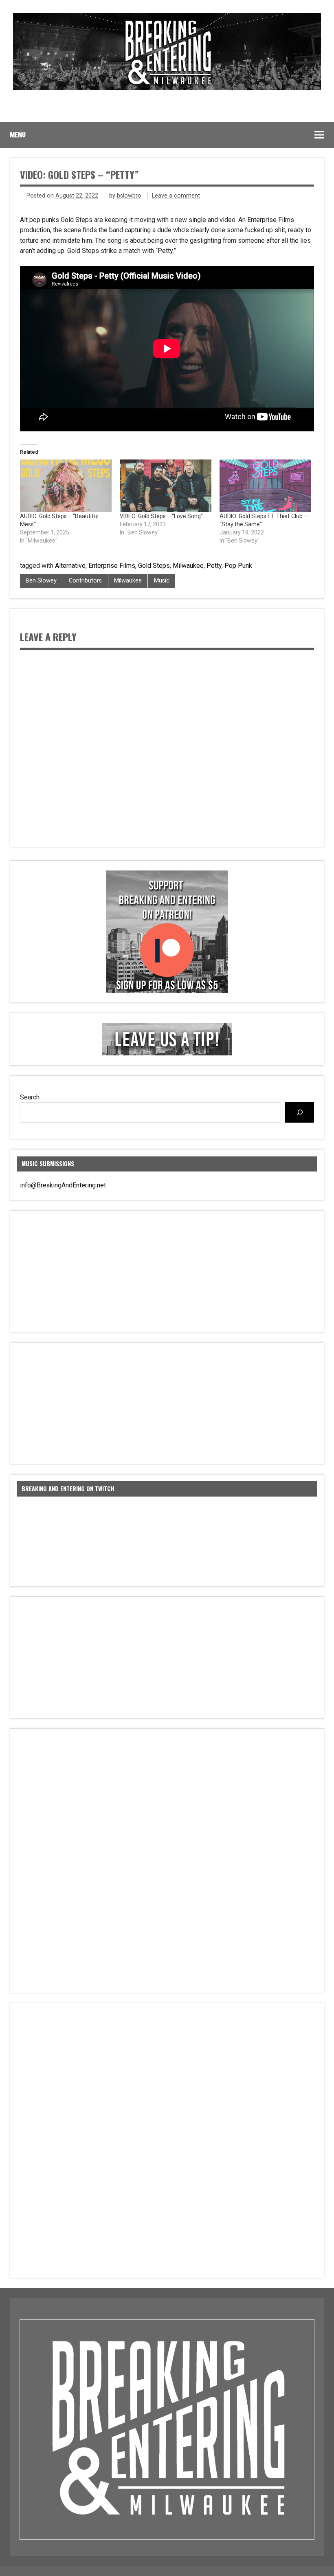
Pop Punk (238, 566)
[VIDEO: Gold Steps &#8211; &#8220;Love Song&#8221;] (166, 486)
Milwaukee (188, 566)
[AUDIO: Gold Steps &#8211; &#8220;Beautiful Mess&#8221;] (66, 486)
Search (30, 1097)
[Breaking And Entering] (167, 88)
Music (162, 581)
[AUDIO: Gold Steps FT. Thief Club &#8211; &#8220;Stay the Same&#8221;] (265, 486)
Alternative (70, 566)
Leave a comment (176, 196)
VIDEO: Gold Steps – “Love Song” (161, 516)
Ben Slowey (41, 581)
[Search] (300, 1112)
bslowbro (129, 196)
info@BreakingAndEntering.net (63, 1185)
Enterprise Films (112, 566)
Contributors (85, 581)
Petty (214, 566)
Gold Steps (154, 566)
